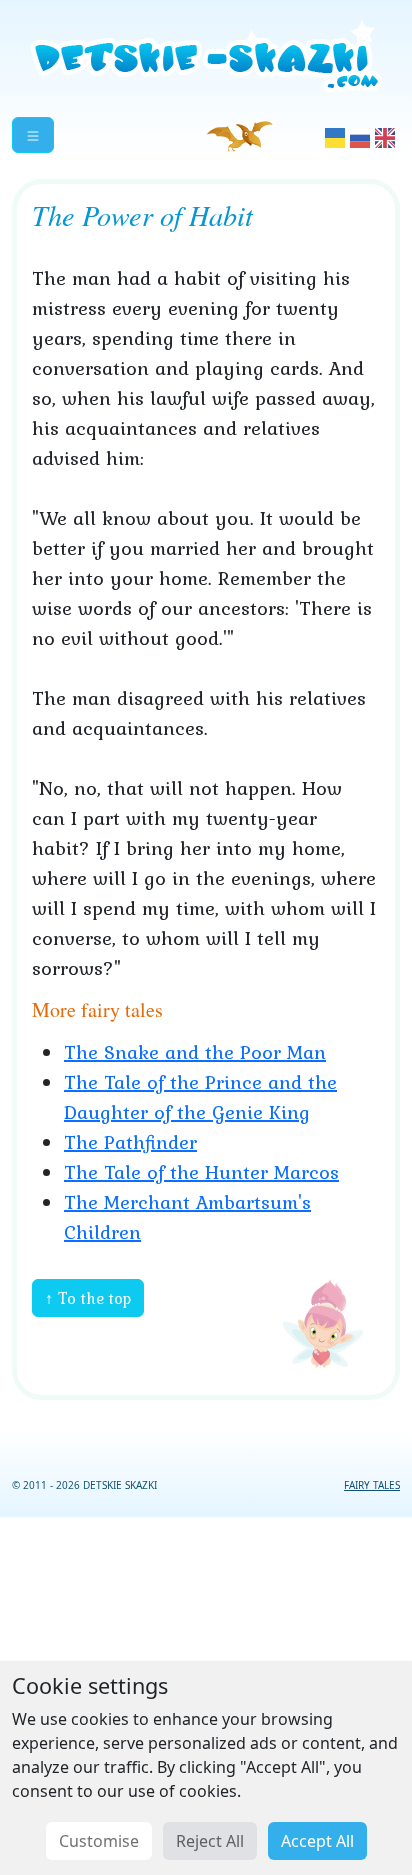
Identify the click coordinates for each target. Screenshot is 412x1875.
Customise (99, 1841)
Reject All (210, 1841)
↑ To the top (88, 1298)
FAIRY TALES (372, 1485)
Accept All (317, 1841)
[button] (33, 135)
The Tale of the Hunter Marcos (201, 1172)
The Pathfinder (130, 1142)
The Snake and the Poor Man (195, 1052)
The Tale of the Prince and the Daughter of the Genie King (200, 1097)
